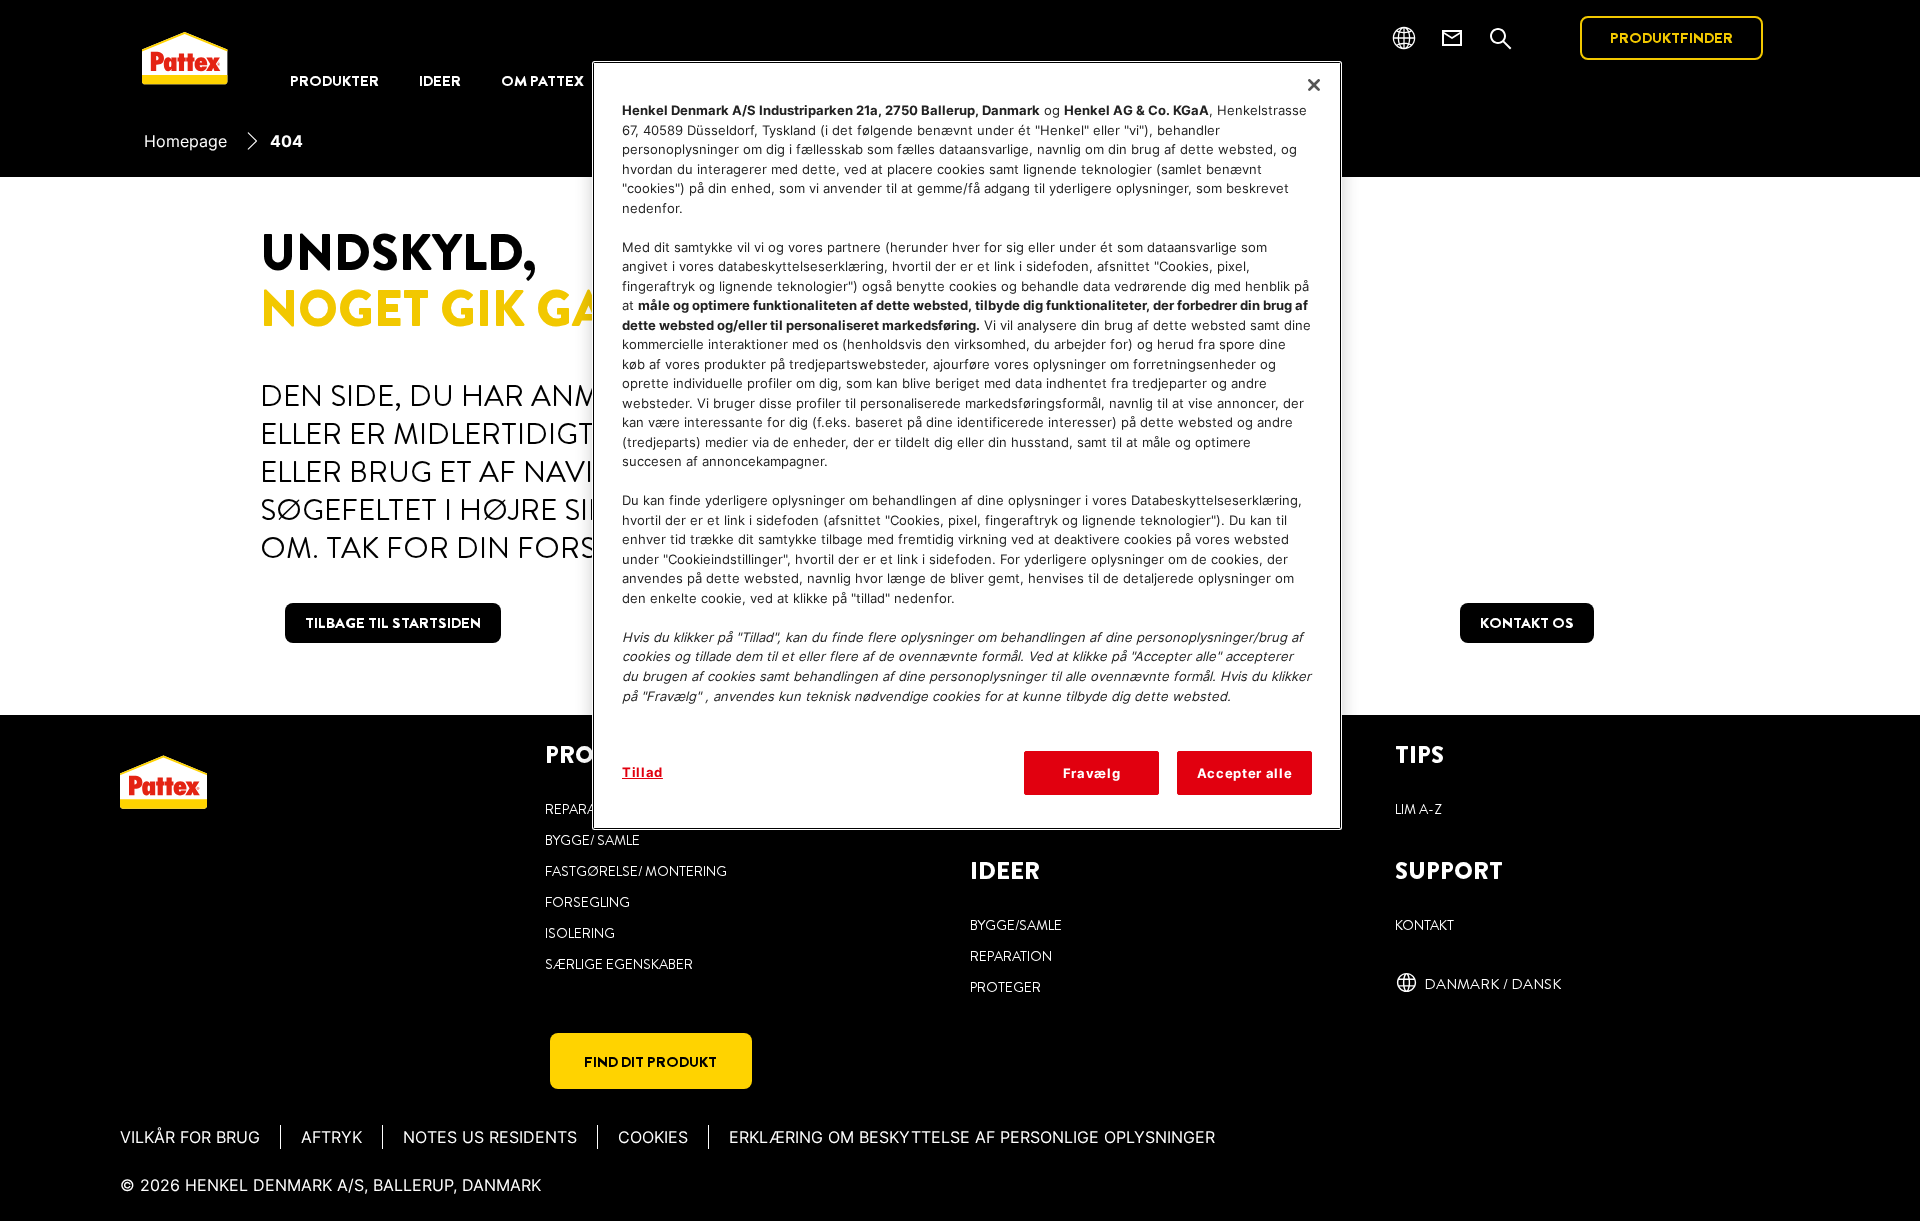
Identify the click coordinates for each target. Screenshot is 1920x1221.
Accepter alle (1244, 773)
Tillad (642, 772)
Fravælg (1092, 773)
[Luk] (1314, 85)
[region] (967, 445)
